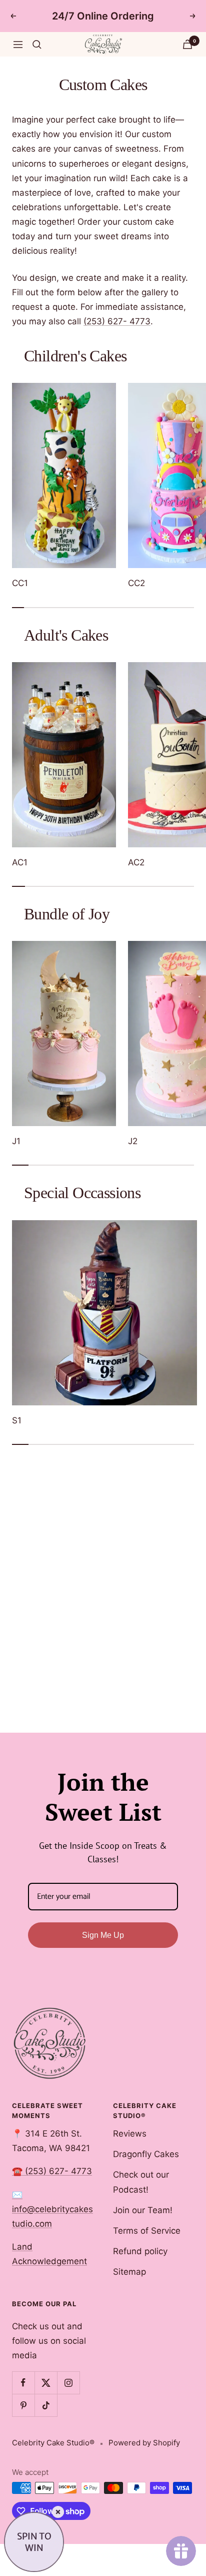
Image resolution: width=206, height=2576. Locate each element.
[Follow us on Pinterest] (23, 2405)
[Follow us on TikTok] (46, 2405)
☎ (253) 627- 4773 (52, 2171)
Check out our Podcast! (141, 2182)
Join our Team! (143, 2210)
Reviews (130, 2134)
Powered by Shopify (144, 2443)
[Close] (58, 2512)
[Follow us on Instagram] (68, 2383)
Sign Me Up (103, 1935)
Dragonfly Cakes (146, 2154)
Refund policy (140, 2251)
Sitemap (129, 2272)
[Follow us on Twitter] (46, 2383)
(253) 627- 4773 (117, 321)
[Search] (37, 45)
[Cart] (187, 44)
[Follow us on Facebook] (23, 2383)
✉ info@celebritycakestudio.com (52, 2209)
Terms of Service (147, 2231)
